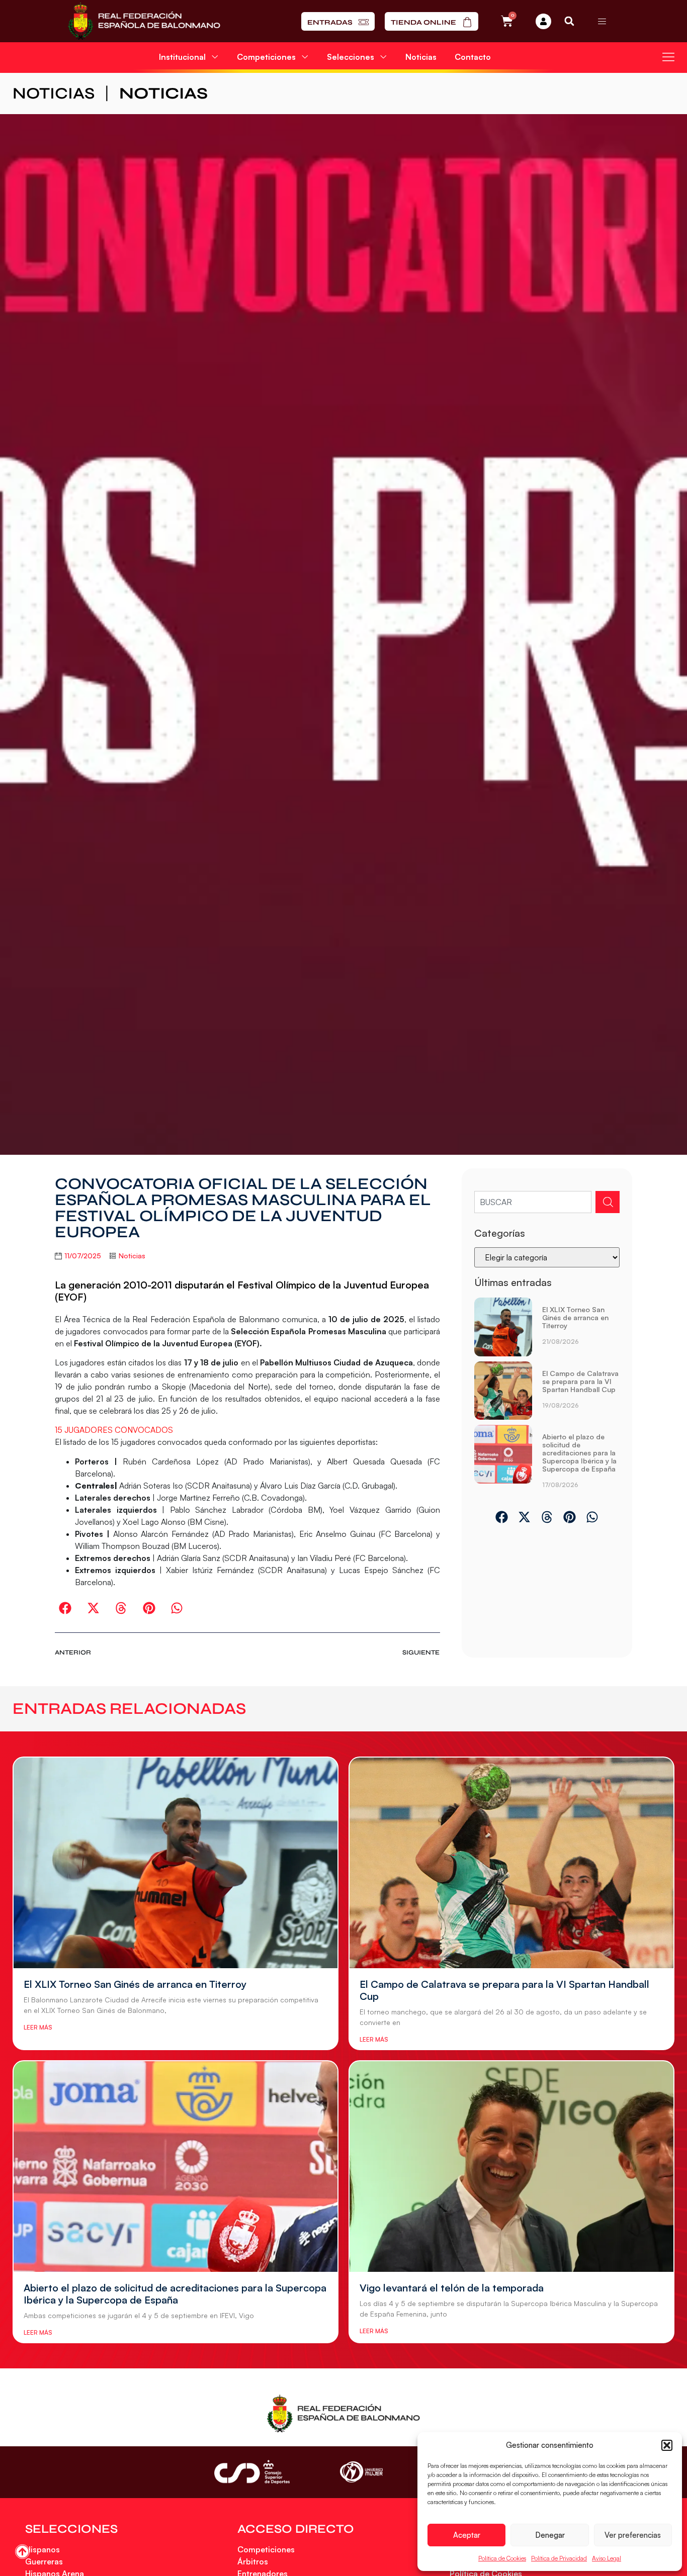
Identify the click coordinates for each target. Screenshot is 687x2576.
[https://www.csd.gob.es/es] (252, 2472)
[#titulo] (22, 2552)
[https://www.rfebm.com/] (144, 21)
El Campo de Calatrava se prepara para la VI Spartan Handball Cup (580, 1381)
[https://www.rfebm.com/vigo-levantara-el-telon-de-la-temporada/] (511, 2167)
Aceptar (467, 2535)
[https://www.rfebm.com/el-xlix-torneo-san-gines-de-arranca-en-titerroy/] (503, 1327)
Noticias (421, 57)
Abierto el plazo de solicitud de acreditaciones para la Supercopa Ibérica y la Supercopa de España (579, 1453)
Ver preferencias (633, 2535)
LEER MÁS (38, 2027)
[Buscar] (608, 1202)
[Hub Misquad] (543, 21)
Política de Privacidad (559, 2558)
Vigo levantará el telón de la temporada (452, 2288)
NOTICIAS (54, 93)
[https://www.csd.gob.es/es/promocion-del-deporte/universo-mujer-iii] (361, 2472)
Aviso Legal (607, 2558)
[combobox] (533, 1202)
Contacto (473, 57)
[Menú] (602, 21)
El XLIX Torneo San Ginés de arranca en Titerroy (575, 1317)
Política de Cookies (502, 2558)
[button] (667, 2445)
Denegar (550, 2535)
